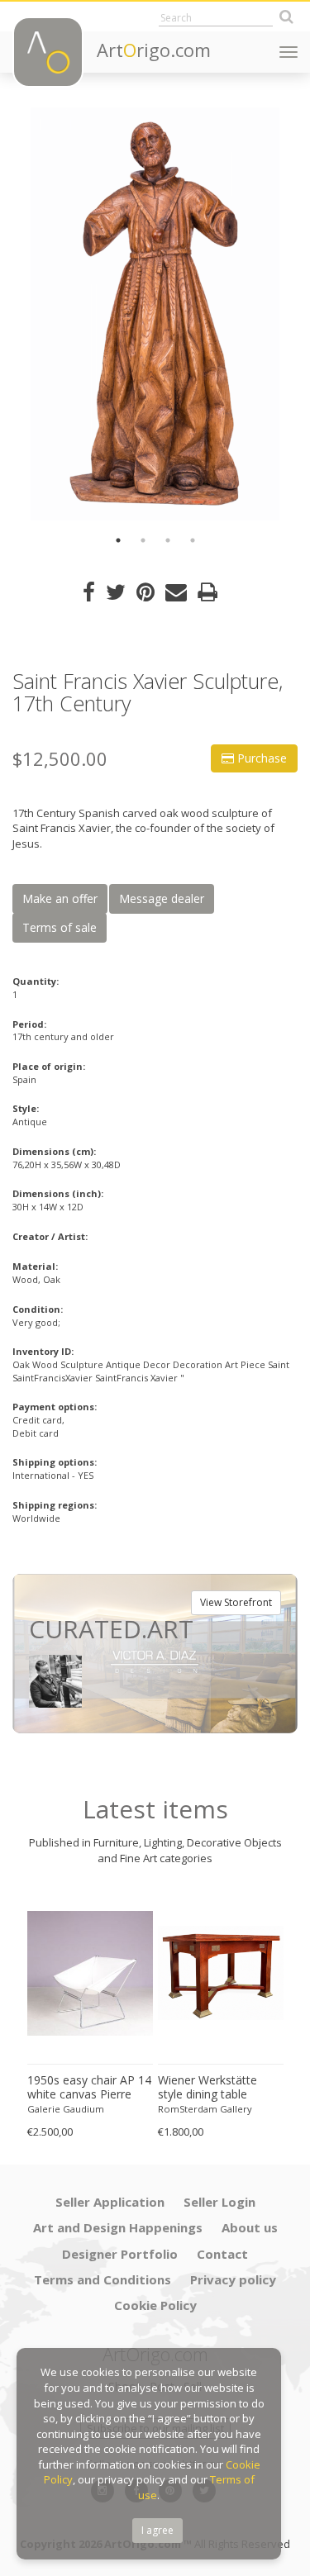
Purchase (260, 758)
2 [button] (143, 540)
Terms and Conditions (103, 2279)
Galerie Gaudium (66, 2109)
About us (250, 2227)
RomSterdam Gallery (205, 2109)
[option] (155, 314)
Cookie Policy (155, 2305)
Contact (222, 2254)
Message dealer (162, 898)
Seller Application (110, 2202)
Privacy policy (233, 2279)
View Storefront (236, 1602)
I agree (157, 2530)
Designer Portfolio (120, 2254)
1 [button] (118, 540)
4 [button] (193, 540)
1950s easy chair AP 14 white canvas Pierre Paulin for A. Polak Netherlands (89, 2088)
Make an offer (60, 898)
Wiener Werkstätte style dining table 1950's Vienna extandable (207, 2088)
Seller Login (219, 2202)
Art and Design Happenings (118, 2227)
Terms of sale (60, 927)
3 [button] (168, 540)
